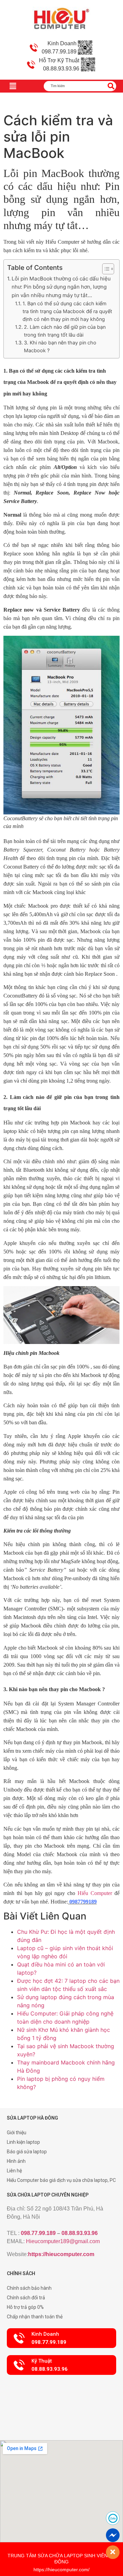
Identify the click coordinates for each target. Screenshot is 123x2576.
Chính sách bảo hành (29, 2288)
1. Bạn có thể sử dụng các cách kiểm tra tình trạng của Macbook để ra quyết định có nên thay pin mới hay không (67, 311)
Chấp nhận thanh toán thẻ (35, 2317)
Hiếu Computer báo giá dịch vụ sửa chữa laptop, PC (61, 2180)
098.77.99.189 (38, 2233)
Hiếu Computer (95, 1893)
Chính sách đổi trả (26, 2298)
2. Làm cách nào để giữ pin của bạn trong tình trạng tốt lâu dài (65, 331)
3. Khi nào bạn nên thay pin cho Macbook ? (60, 346)
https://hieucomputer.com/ (61, 2570)
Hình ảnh (16, 2161)
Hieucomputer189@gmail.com (63, 2241)
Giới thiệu (17, 2133)
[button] (61, 2338)
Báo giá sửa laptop (27, 2152)
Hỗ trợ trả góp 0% (25, 2307)
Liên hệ (14, 2171)
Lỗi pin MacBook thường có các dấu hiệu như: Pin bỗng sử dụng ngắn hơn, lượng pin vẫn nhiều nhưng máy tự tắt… (61, 287)
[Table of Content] (108, 269)
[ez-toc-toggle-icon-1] (105, 269)
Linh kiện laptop (23, 2142)
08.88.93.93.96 (80, 2233)
